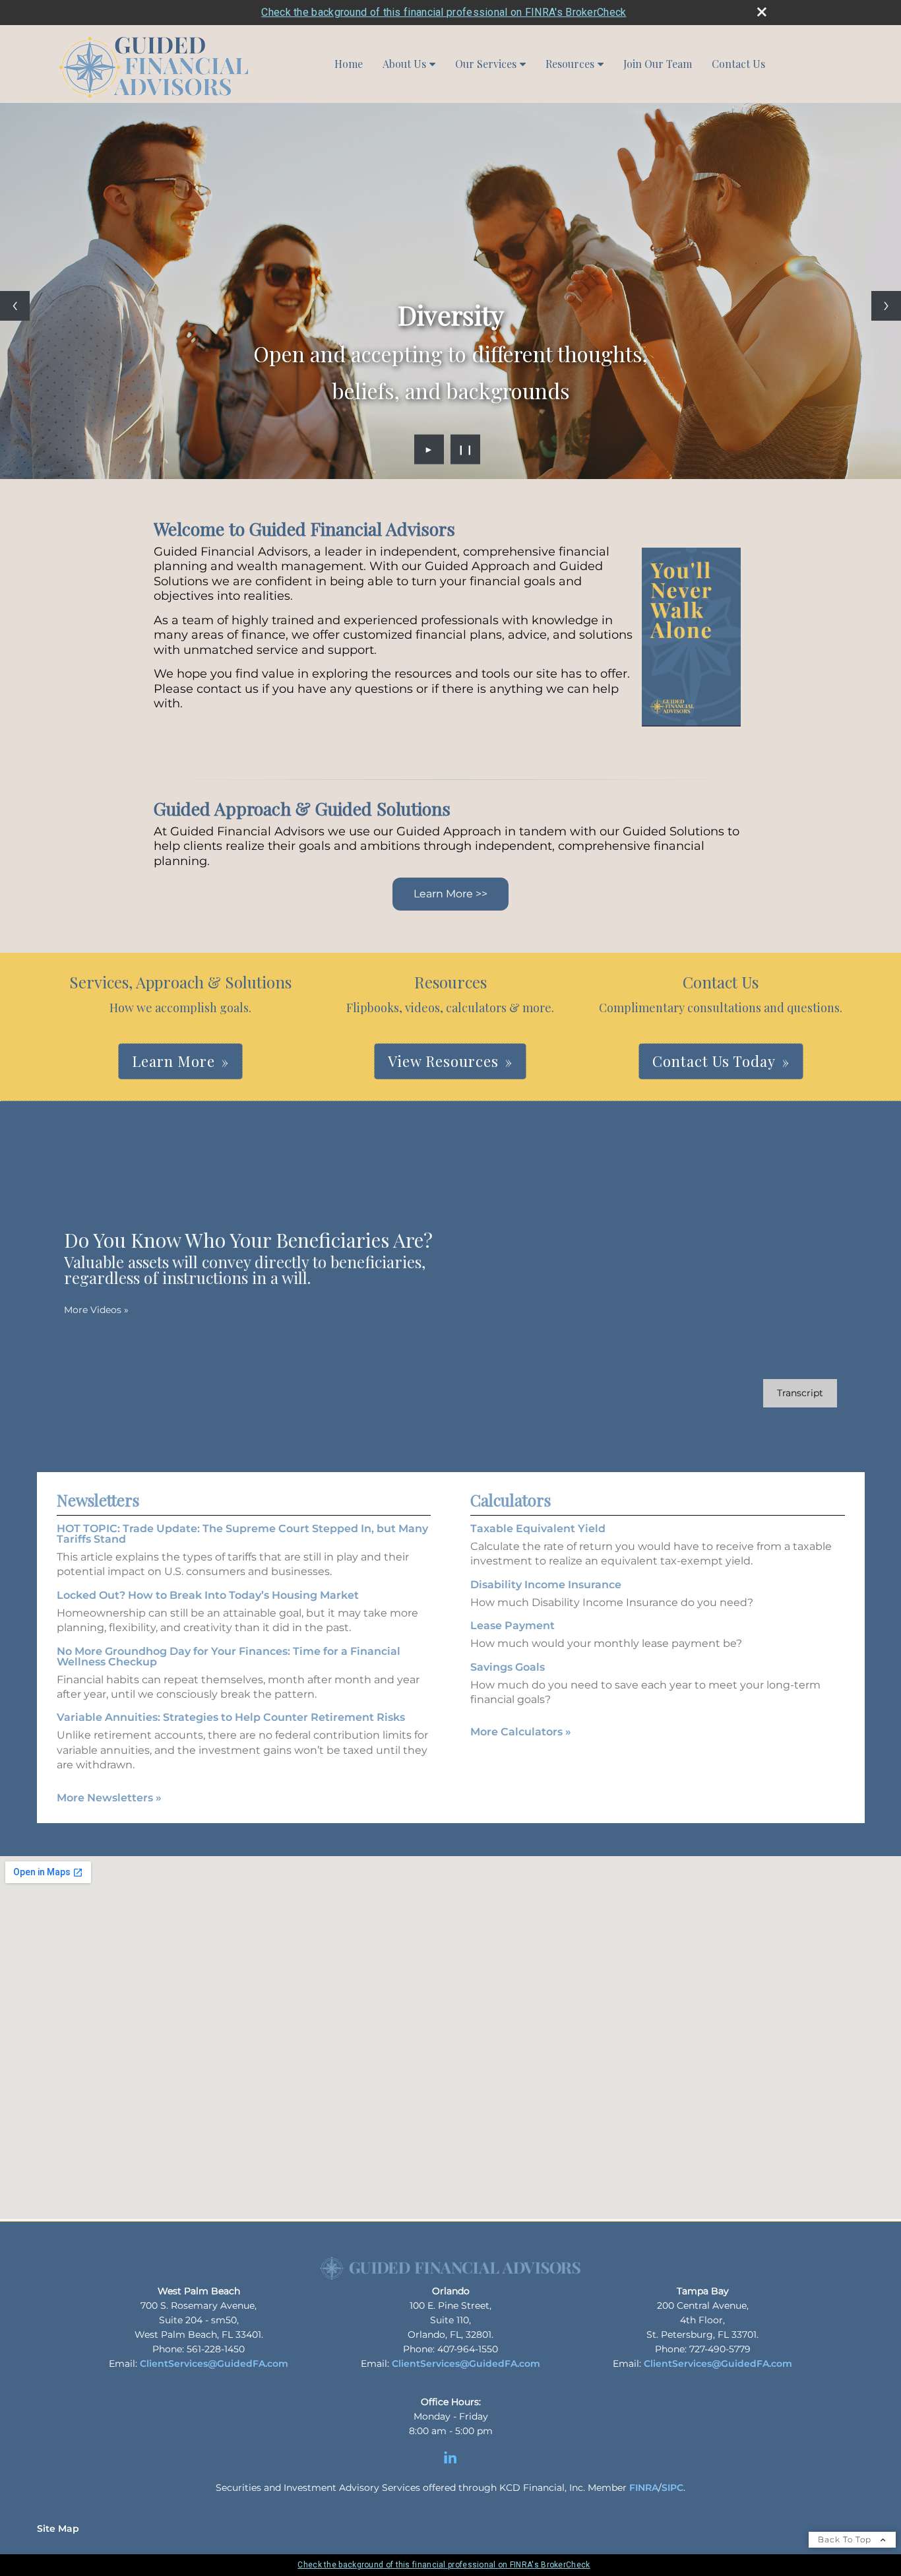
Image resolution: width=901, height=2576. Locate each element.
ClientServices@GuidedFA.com (214, 2364)
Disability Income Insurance (546, 1585)
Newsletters (98, 1500)
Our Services (486, 64)
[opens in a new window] (450, 2464)
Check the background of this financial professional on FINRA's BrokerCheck (444, 12)
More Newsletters (109, 1798)
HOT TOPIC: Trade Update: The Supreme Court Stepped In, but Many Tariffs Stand (242, 1534)
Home (349, 64)
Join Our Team (658, 64)
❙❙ (466, 449)
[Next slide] (886, 306)
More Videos (96, 1310)
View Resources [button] (443, 1061)
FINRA (644, 2488)
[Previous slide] (15, 306)
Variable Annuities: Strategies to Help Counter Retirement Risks (231, 1717)
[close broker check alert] (762, 12)
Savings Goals (508, 1667)
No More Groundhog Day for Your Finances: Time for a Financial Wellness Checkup (229, 1657)
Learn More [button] (173, 1061)
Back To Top (846, 2539)
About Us (404, 64)
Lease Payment (513, 1626)
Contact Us (738, 64)
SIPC (672, 2488)
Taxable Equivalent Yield (538, 1529)
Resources (570, 64)
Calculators (511, 1500)
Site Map (58, 2528)
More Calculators (521, 1732)
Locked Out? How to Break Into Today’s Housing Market (208, 1595)
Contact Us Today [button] (714, 1061)
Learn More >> (450, 894)
